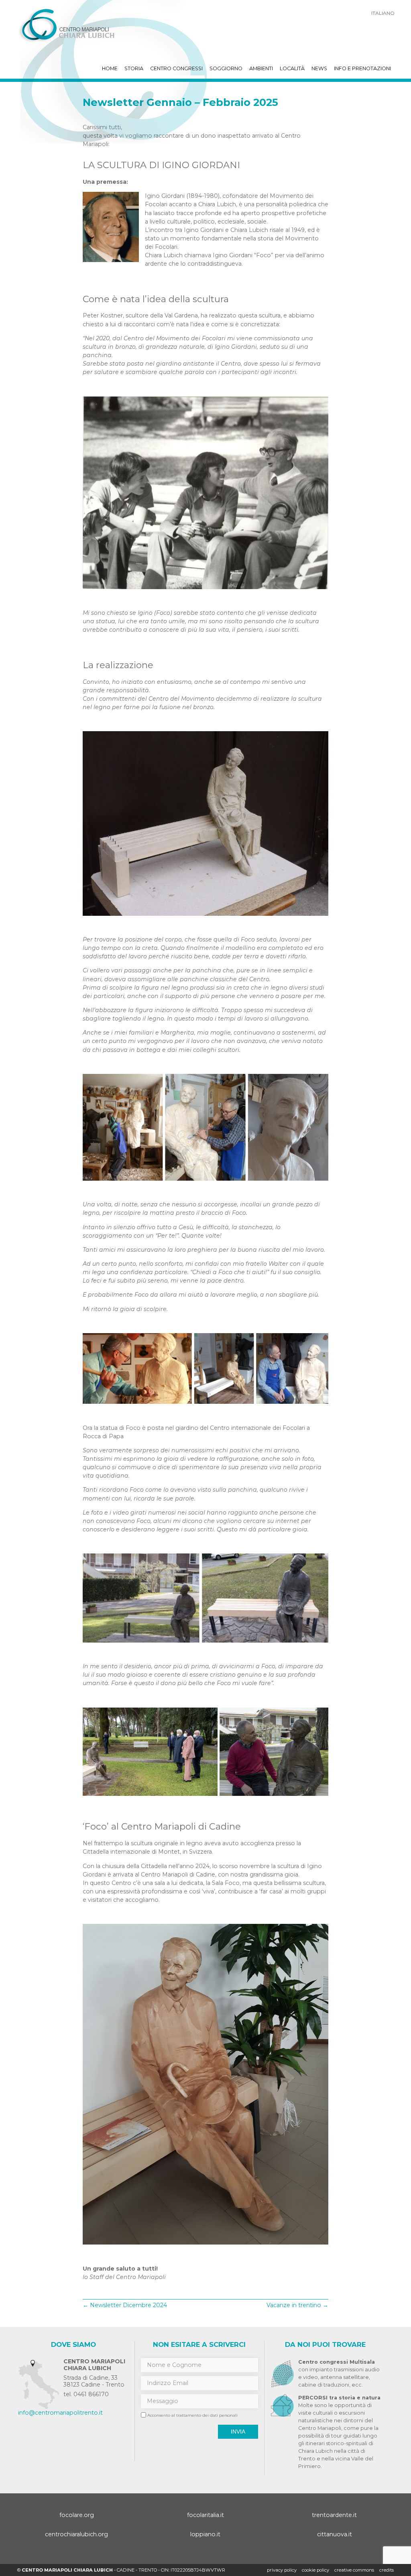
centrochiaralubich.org (76, 2534)
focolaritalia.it (205, 2515)
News (319, 68)
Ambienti (261, 68)
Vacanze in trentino (297, 2305)
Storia (134, 68)
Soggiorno (226, 68)
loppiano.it (205, 2534)
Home (110, 68)
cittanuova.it (335, 2534)
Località (292, 68)
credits (387, 2570)
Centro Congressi (176, 68)
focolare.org (77, 2515)
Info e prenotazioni (362, 68)
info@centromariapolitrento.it (60, 2413)
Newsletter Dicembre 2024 (125, 2305)
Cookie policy (315, 2570)
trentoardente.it (334, 2515)
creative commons (354, 2570)
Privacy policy (282, 2570)
